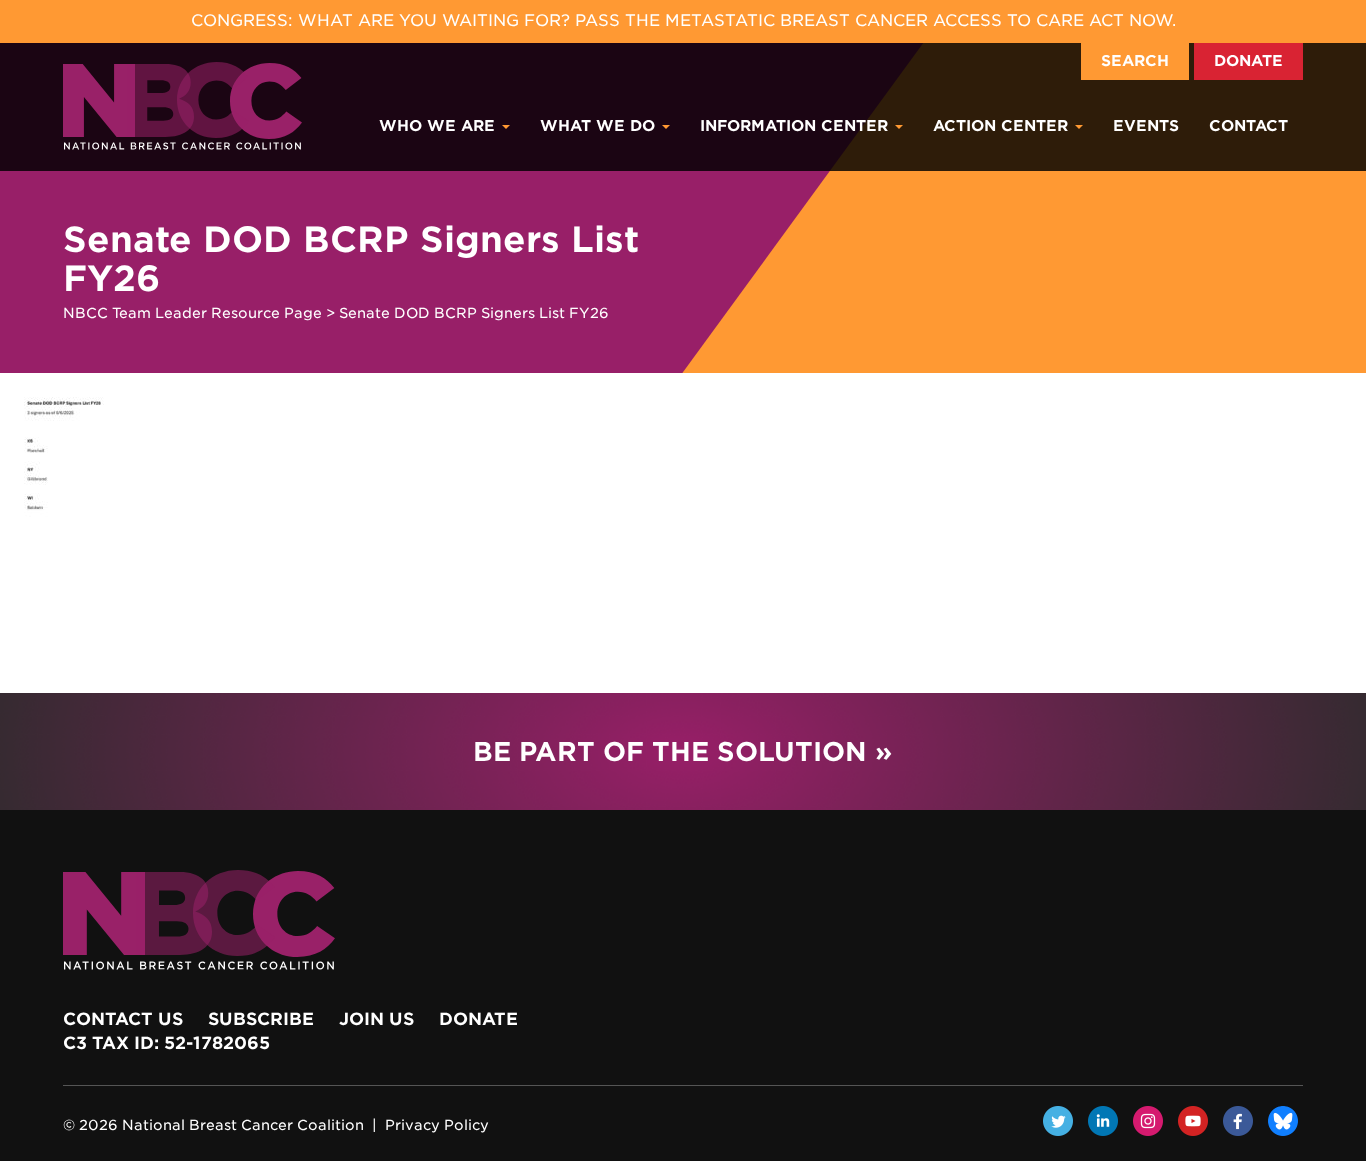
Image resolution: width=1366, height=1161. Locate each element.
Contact (1248, 126)
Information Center (796, 126)
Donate (1248, 61)
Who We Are (439, 126)
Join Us (376, 1019)
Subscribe (261, 1019)
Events (1146, 126)
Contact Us (123, 1019)
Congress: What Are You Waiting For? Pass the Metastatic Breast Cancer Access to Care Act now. (683, 20)
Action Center (1003, 126)
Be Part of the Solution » (682, 751)
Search (1135, 61)
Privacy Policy (437, 1125)
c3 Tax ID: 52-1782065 (166, 1043)
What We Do (600, 126)
